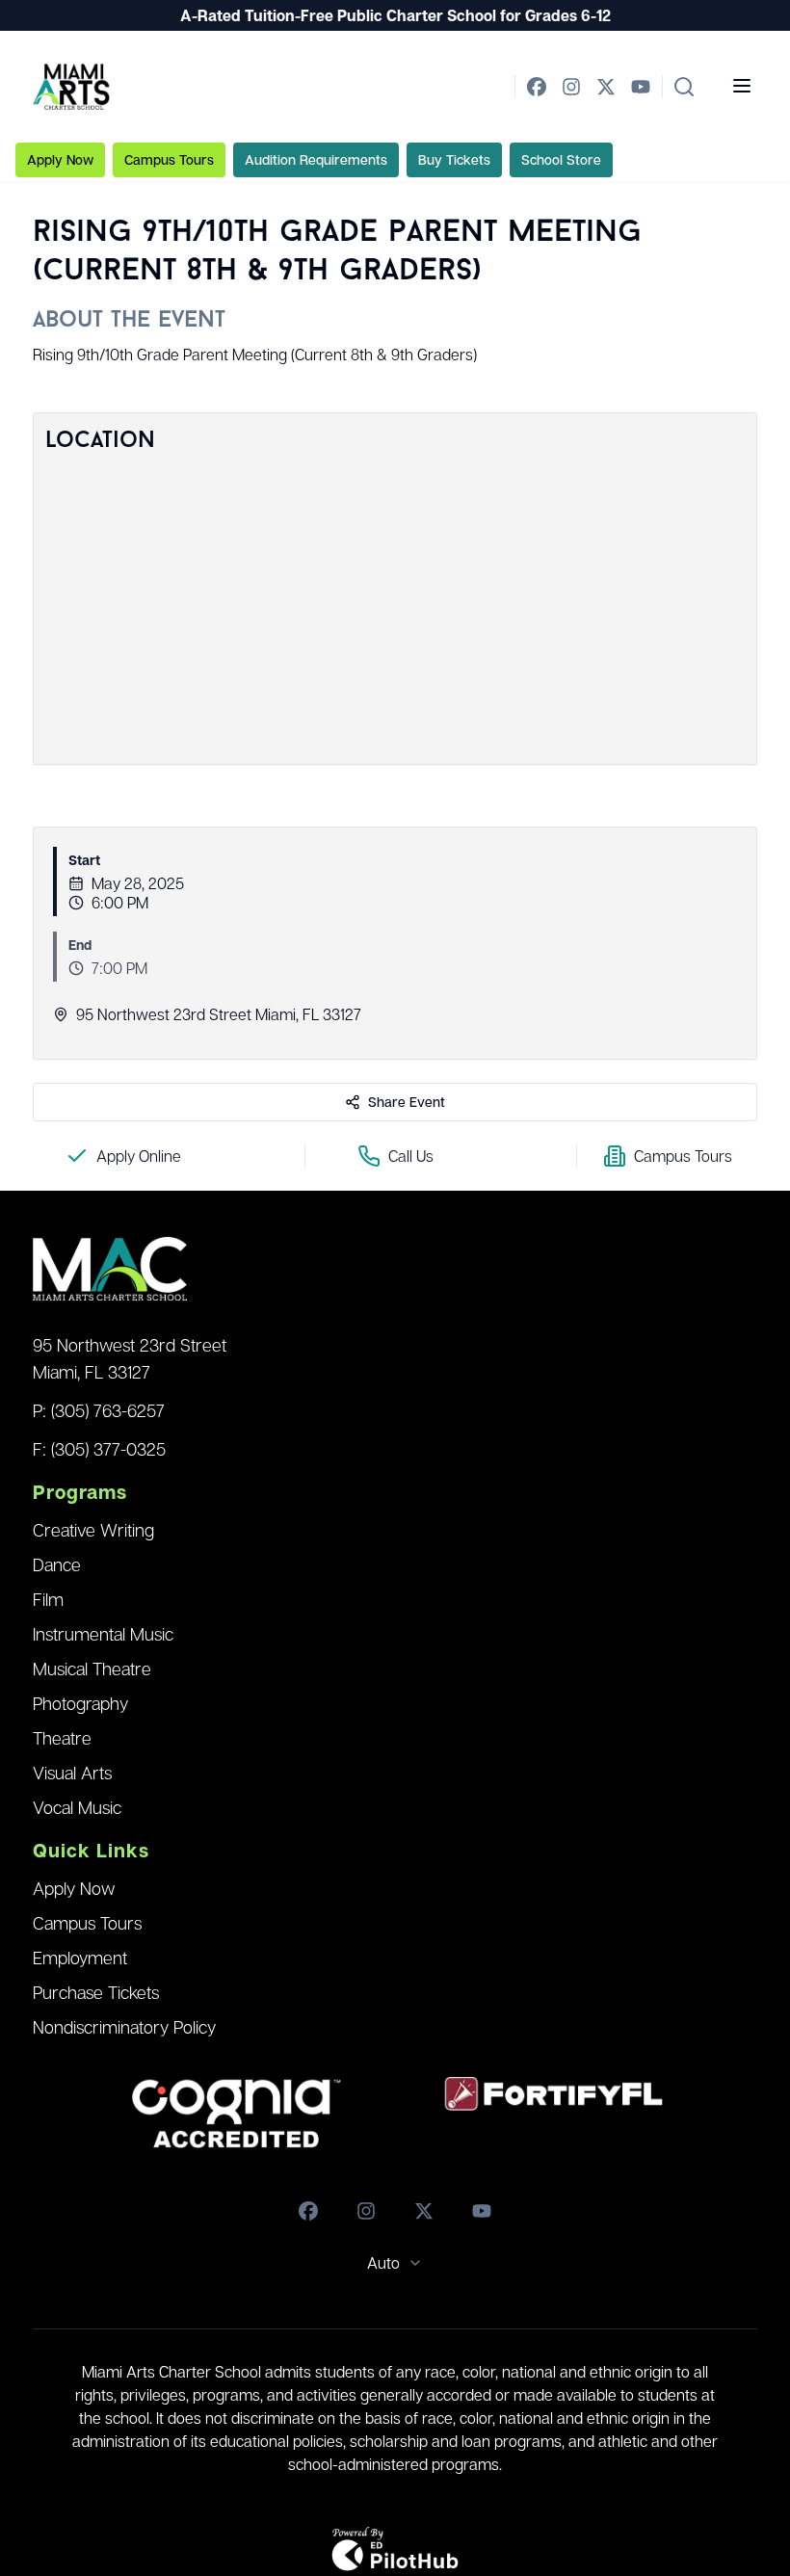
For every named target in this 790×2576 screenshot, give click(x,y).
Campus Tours (169, 159)
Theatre (62, 1738)
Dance (57, 1564)
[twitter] (606, 87)
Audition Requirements (316, 159)
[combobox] (395, 2263)
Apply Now (60, 159)
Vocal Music (77, 1807)
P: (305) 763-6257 (99, 1410)
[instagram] (571, 87)
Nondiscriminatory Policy (124, 2027)
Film (48, 1599)
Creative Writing (93, 1530)
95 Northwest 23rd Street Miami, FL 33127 (130, 1358)
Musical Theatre (92, 1669)
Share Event (407, 1102)
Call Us (411, 1156)
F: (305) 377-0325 (99, 1449)
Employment (80, 1958)
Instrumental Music (103, 1634)
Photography (80, 1703)
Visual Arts (72, 1773)
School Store (561, 159)
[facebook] (537, 87)
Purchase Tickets (96, 1992)
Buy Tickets (454, 159)
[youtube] (641, 87)
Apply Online (139, 1156)
